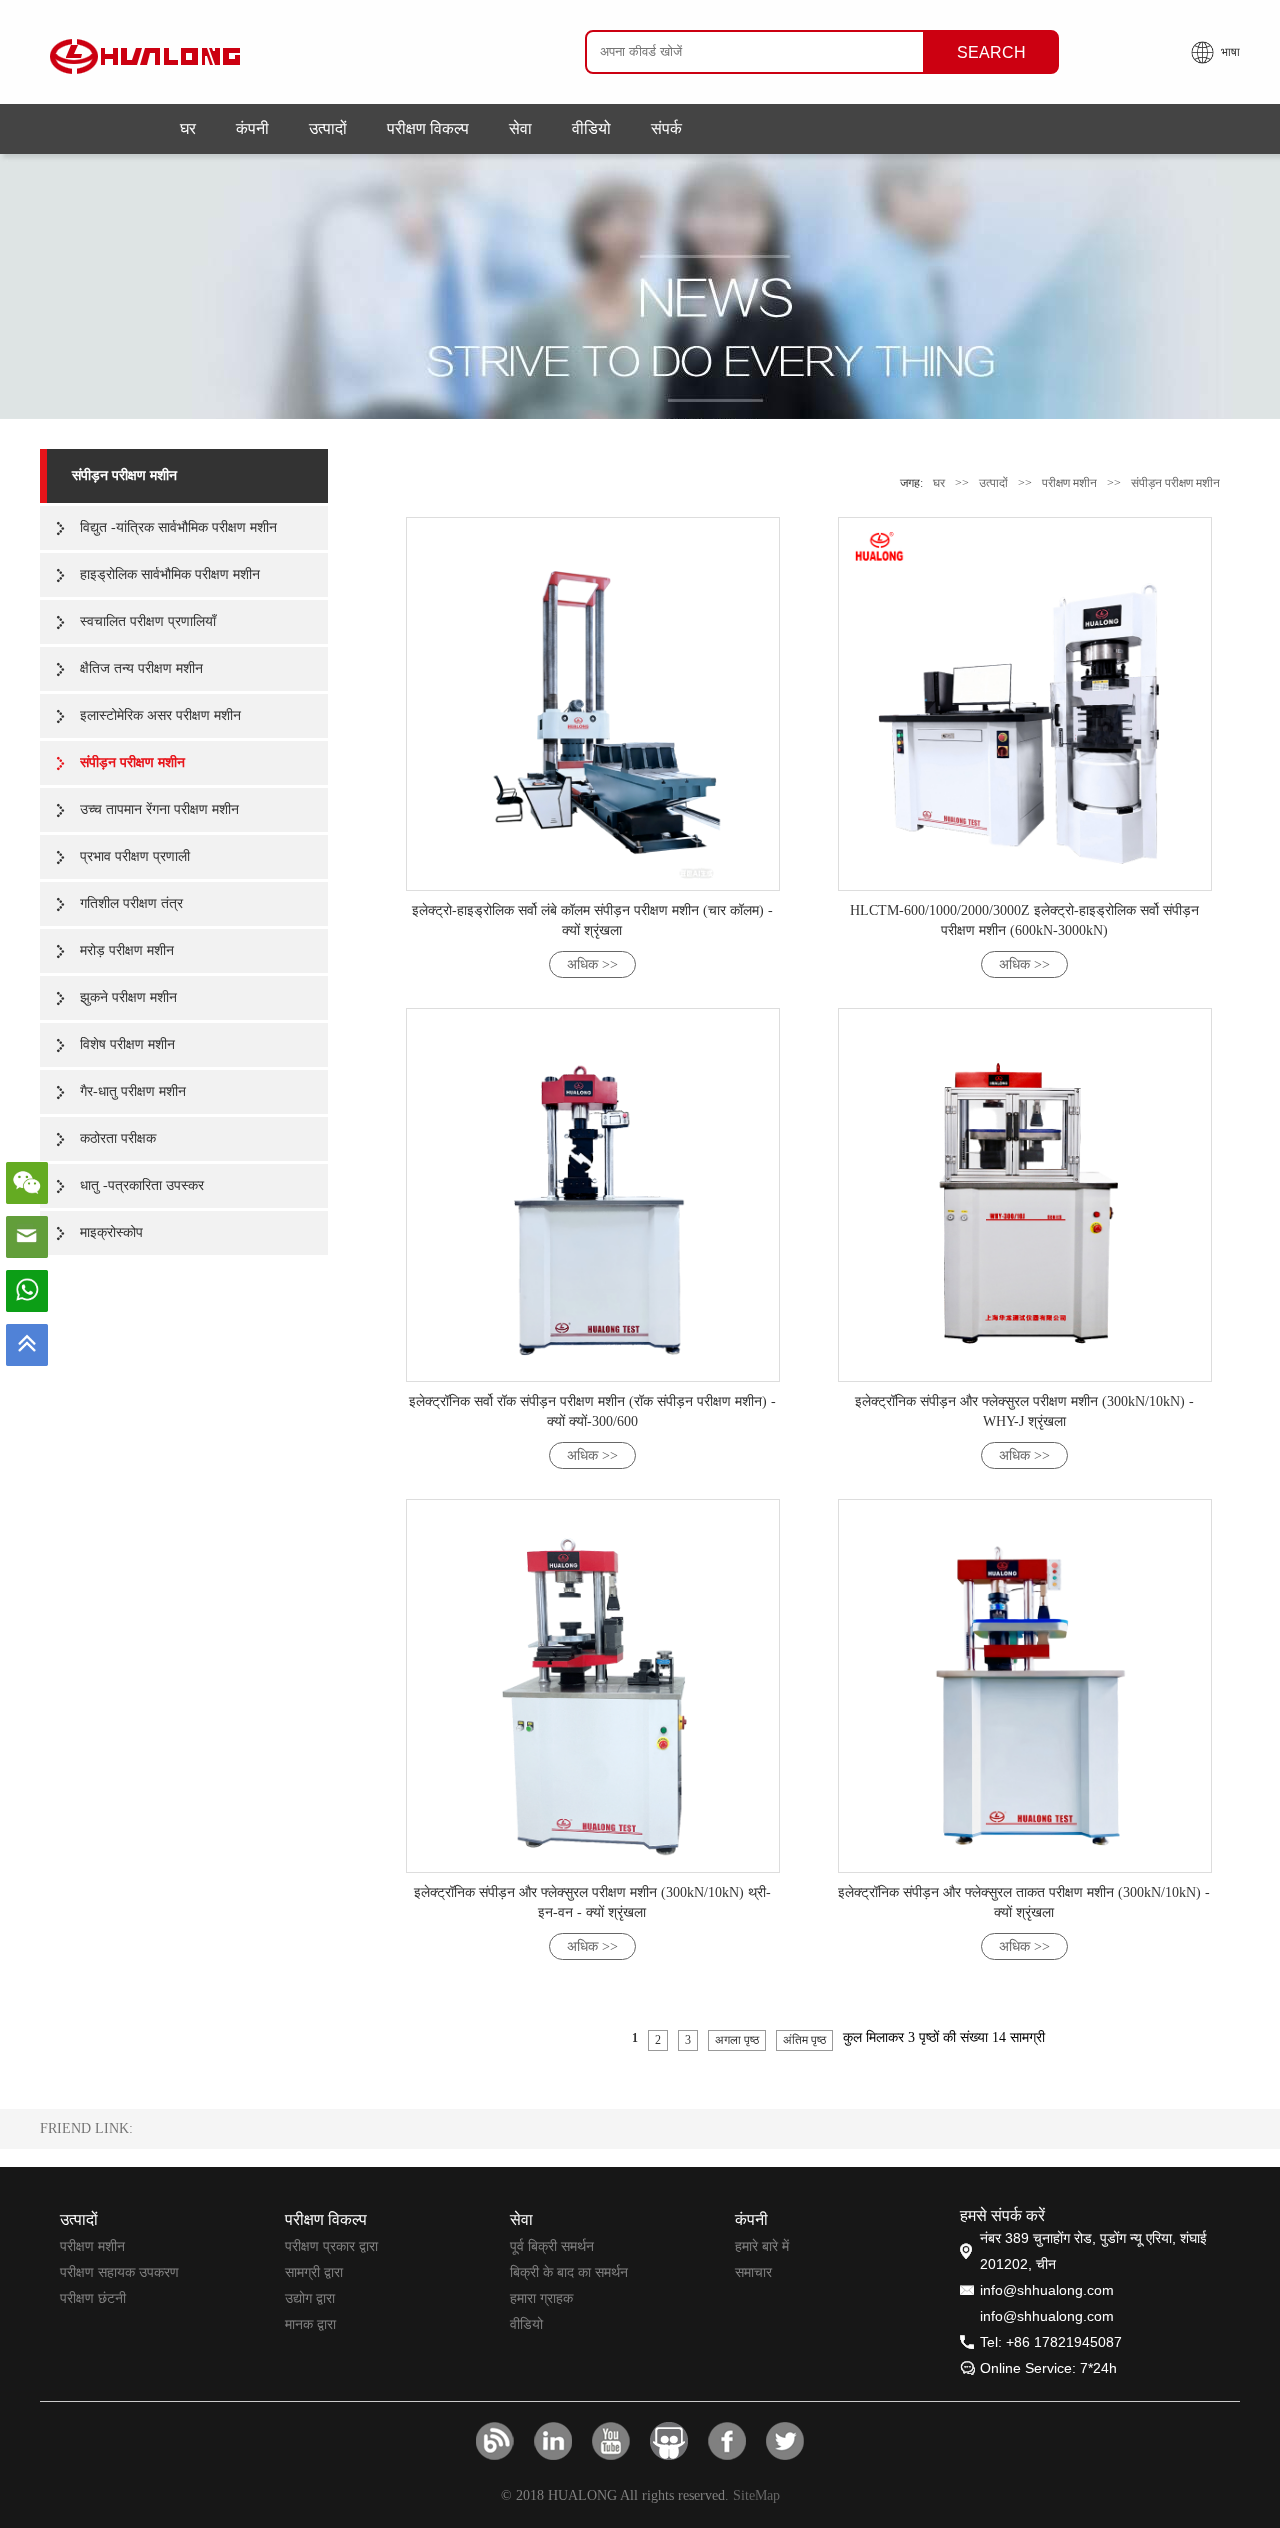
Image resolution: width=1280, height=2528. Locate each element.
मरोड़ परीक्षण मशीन (127, 950)
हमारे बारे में (762, 2246)
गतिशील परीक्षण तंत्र (131, 903)
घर (188, 128)
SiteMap (756, 2495)
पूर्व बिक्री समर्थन (552, 2246)
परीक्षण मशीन (1069, 483)
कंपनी (252, 128)
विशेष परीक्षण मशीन (127, 1044)
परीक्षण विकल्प (428, 128)
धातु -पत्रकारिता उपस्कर (142, 1185)
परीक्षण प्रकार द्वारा (331, 2246)
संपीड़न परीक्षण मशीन (124, 475)
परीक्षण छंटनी (93, 2298)
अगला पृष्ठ (737, 2040)
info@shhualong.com (1047, 2290)
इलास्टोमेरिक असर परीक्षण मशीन (160, 715)
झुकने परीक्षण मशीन (128, 997)
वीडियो (591, 128)
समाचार (753, 2272)
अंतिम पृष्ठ (804, 2040)
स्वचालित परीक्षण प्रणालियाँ (148, 621)
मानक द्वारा (310, 2324)
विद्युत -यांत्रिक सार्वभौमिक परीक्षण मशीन (178, 527)
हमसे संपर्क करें (1002, 2215)
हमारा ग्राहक (541, 2298)
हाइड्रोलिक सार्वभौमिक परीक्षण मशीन (170, 574)
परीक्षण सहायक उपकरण (119, 2272)
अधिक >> (592, 964)
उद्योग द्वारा (310, 2298)
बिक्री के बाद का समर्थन (569, 2272)
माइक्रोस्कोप (111, 1232)
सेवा (520, 128)
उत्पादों (328, 128)
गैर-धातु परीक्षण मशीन (133, 1091)
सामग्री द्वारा (314, 2272)
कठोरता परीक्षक (118, 1138)
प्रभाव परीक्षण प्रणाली (135, 856)
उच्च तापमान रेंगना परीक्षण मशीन (159, 809)
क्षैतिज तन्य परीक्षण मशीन (141, 668)
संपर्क (666, 128)
